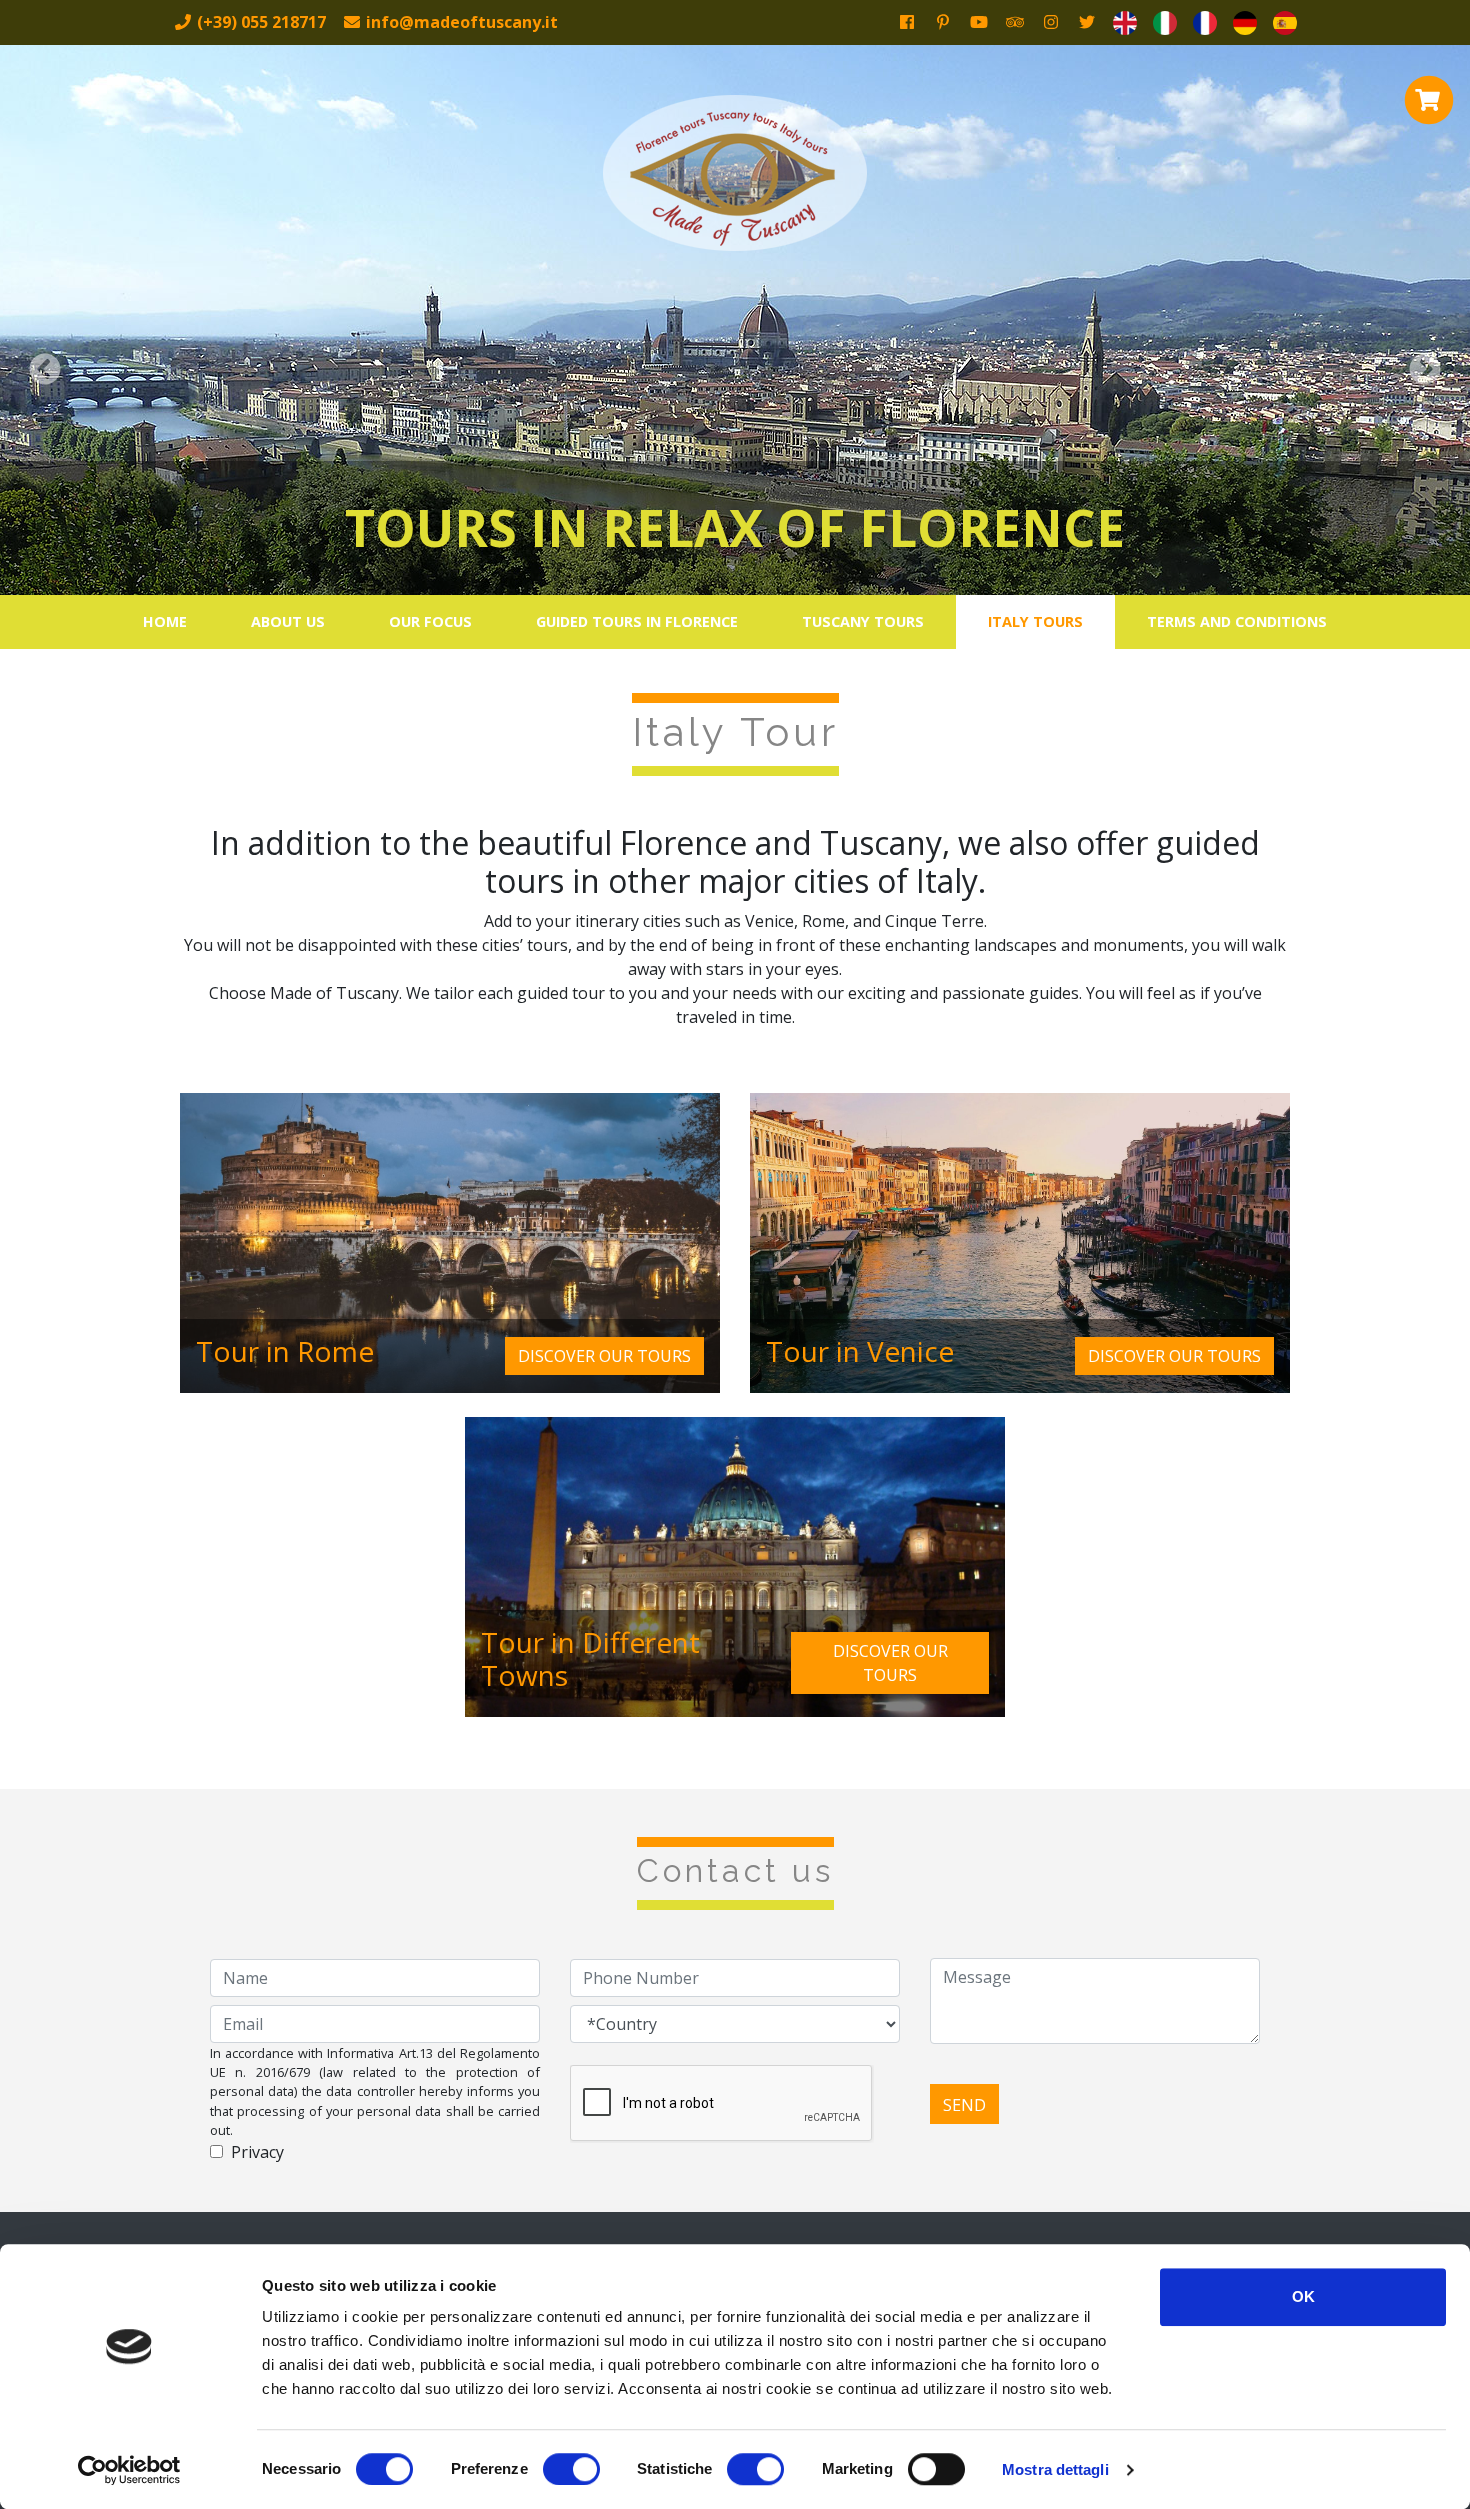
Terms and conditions (1237, 621)
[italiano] (1165, 22)
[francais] (1205, 22)
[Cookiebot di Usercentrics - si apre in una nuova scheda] (129, 2470)
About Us (288, 621)
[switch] (571, 2469)
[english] (1125, 22)
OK (1303, 2296)
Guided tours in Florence (637, 621)
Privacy (257, 2152)
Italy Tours (1035, 621)
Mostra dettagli (1055, 2469)
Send (964, 2105)
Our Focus (430, 621)
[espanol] (1285, 22)
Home (165, 621)
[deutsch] (1245, 22)
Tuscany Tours (863, 621)
